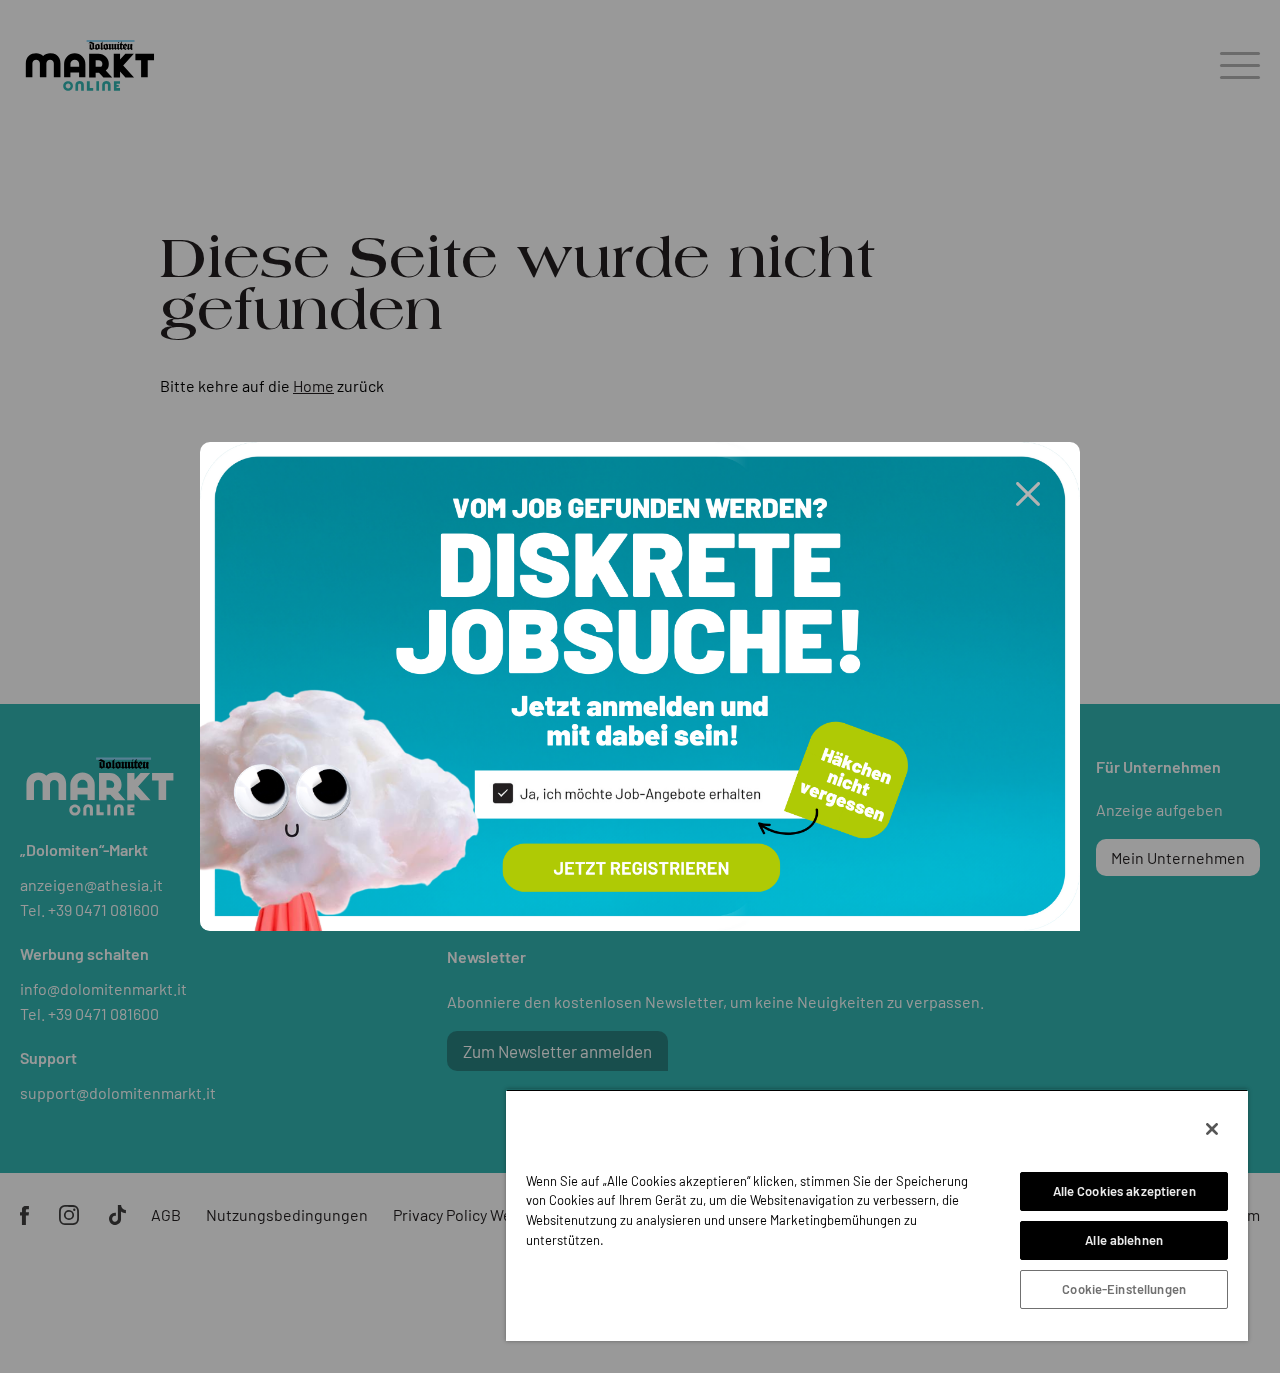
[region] (877, 1215)
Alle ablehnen (1124, 1240)
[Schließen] (1212, 1129)
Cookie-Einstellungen (1124, 1289)
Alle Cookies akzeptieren (1124, 1191)
